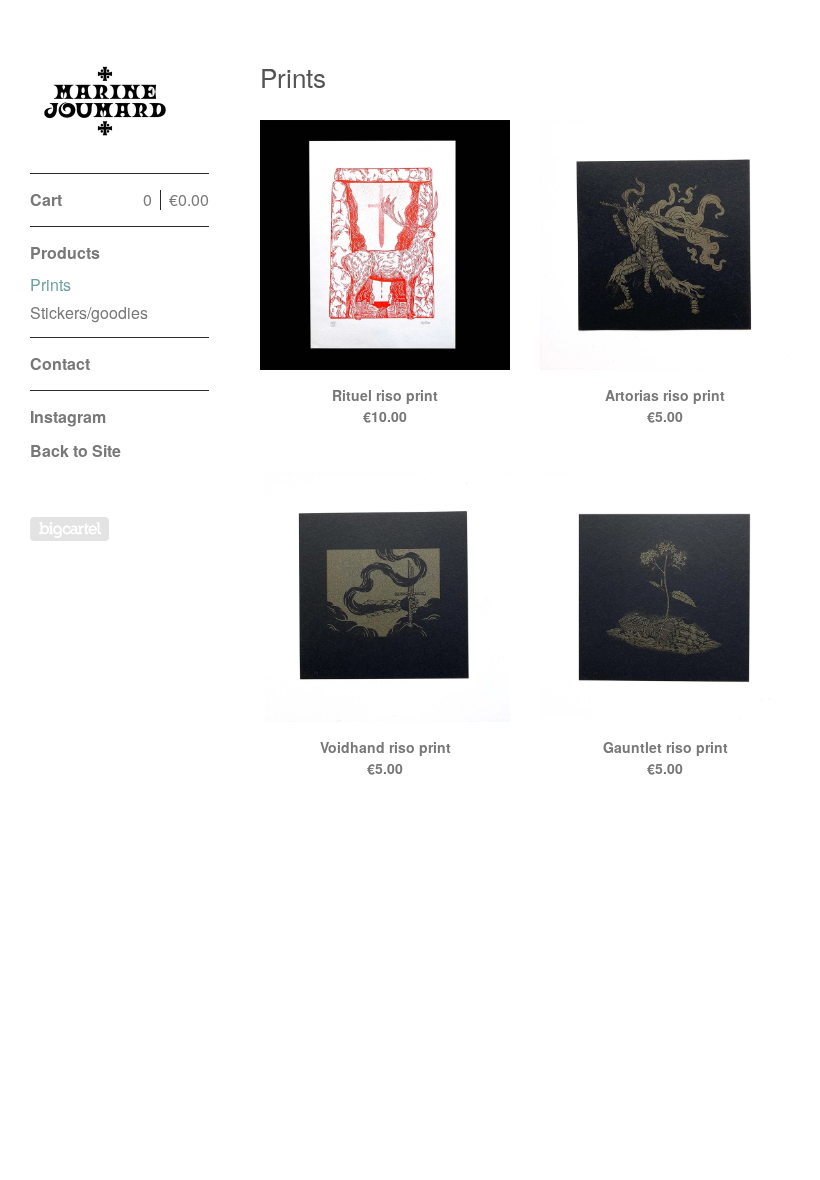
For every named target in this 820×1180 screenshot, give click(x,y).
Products (65, 252)
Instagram (68, 416)
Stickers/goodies (89, 312)
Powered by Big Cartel (69, 529)
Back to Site (75, 450)
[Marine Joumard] (105, 97)
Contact (60, 363)
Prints (50, 284)
